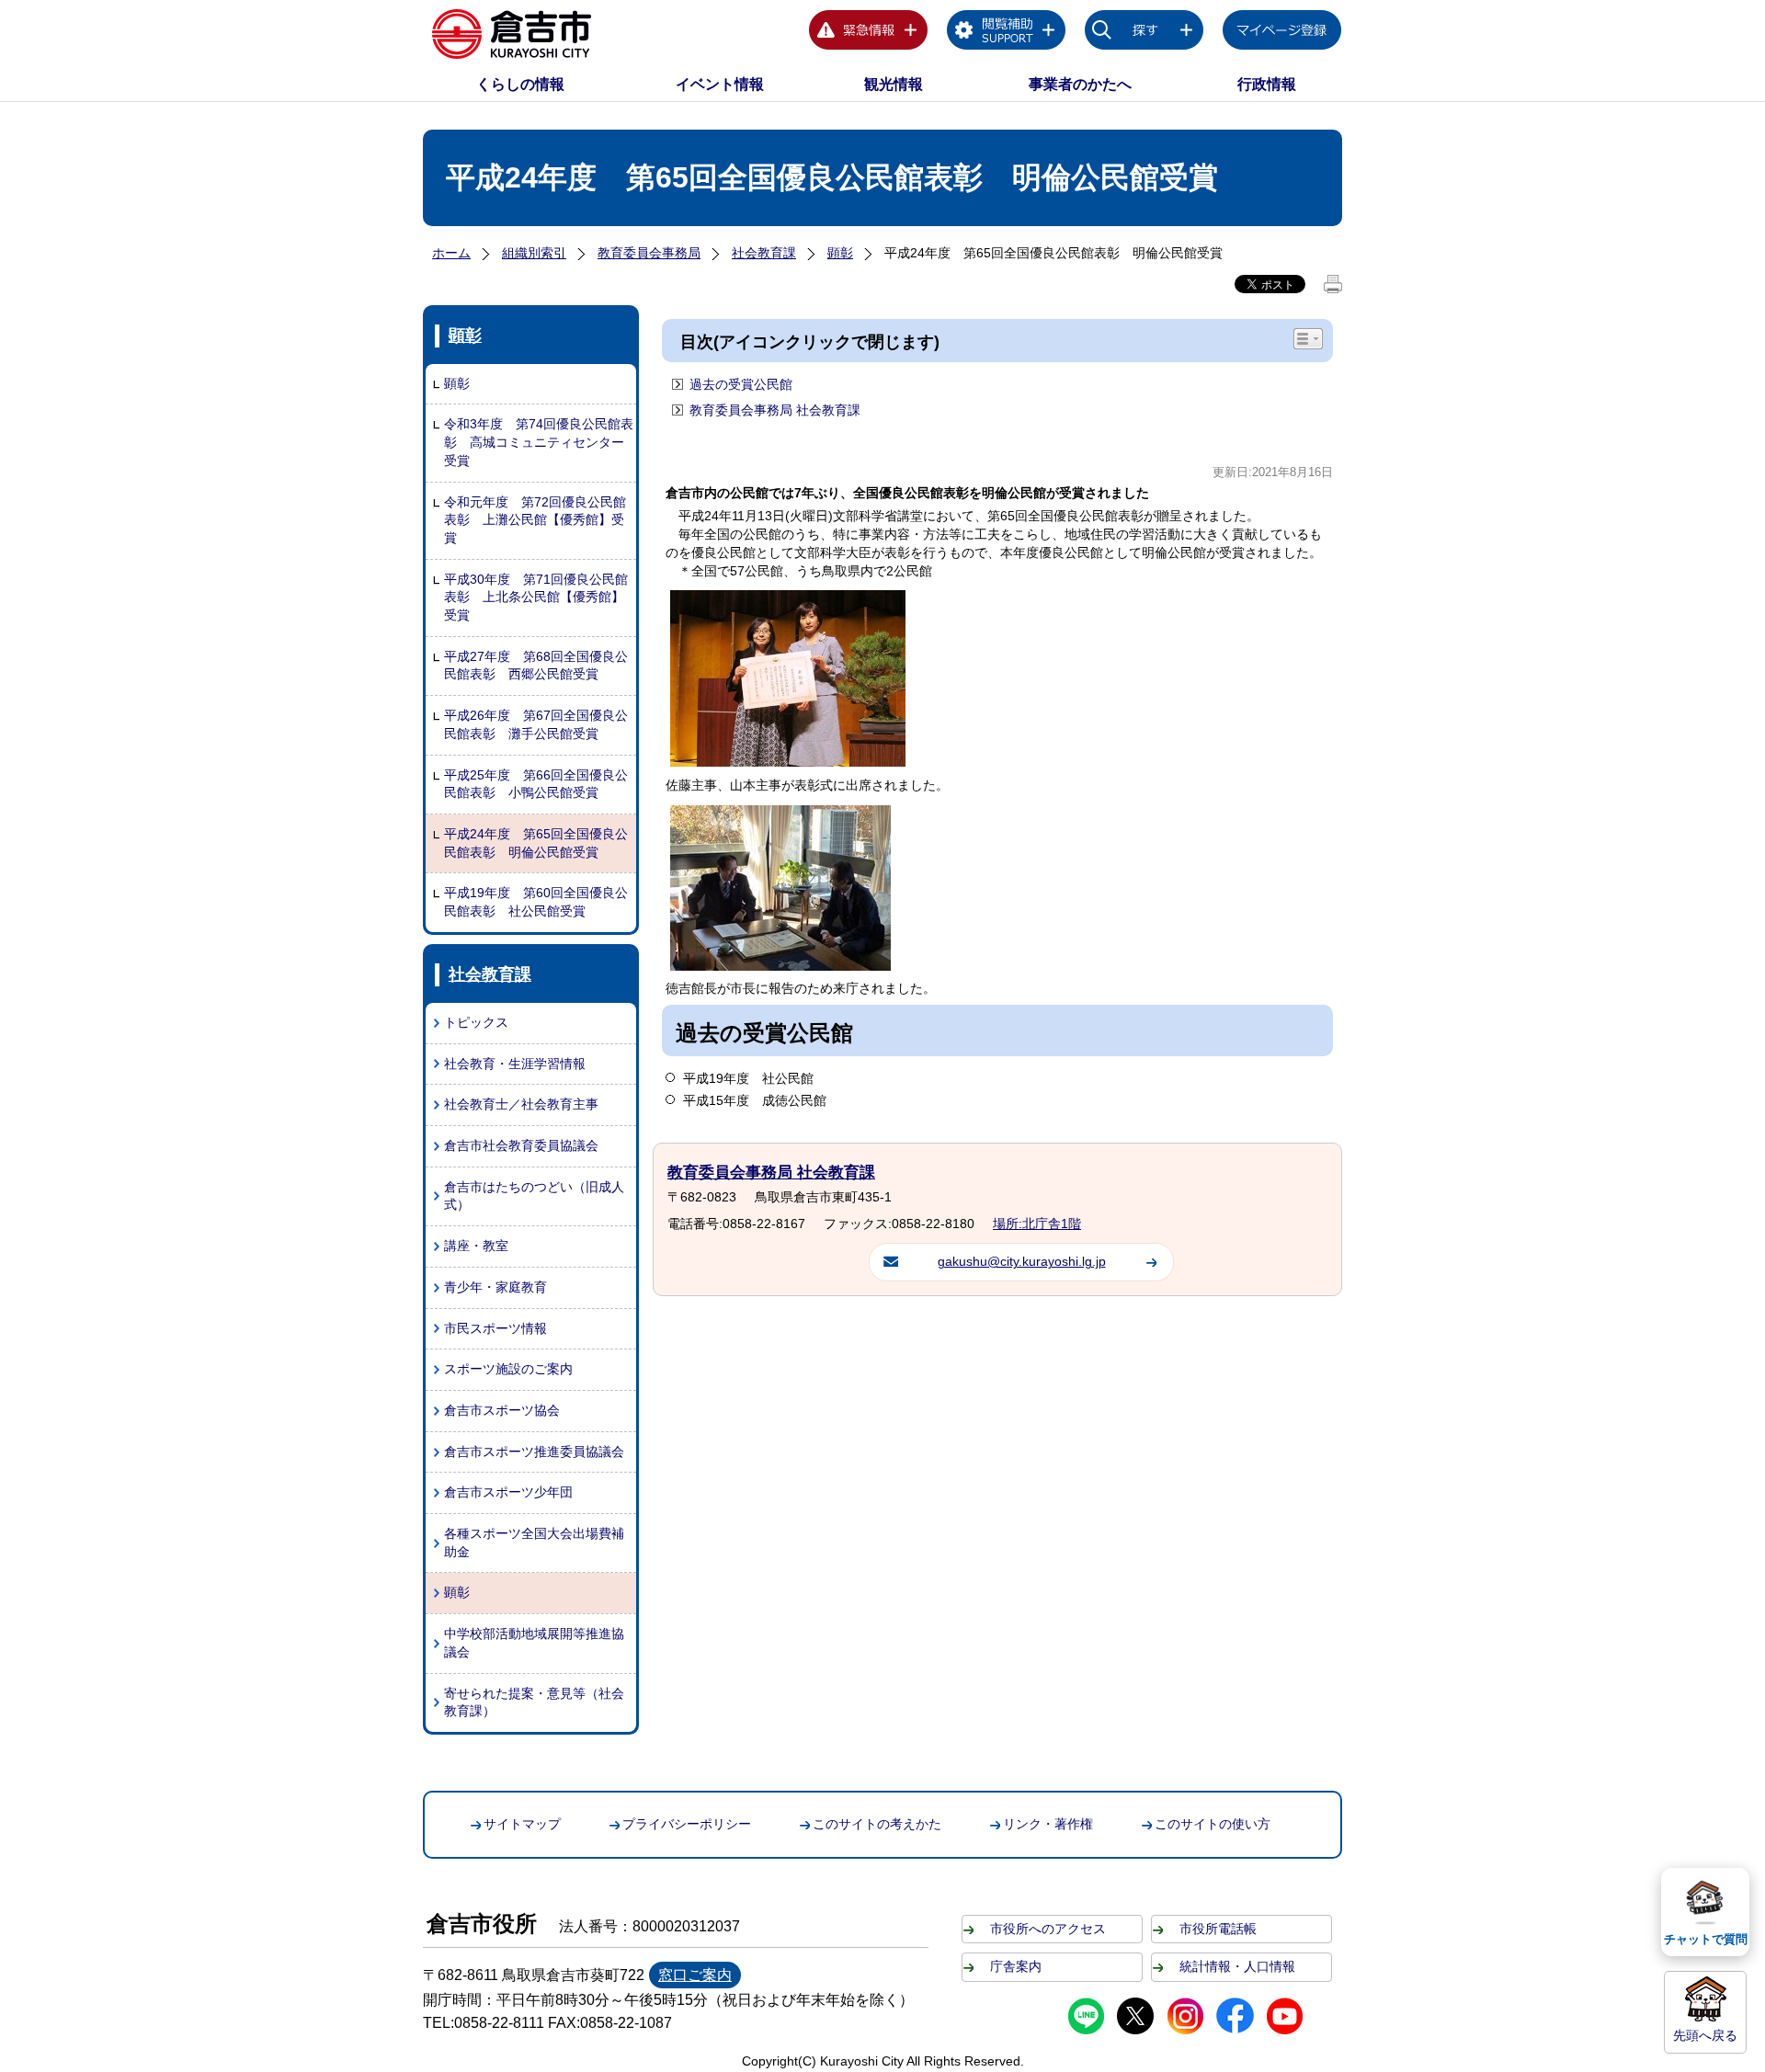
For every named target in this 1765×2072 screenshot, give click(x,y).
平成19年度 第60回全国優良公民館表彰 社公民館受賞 (536, 902)
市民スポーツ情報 (495, 1328)
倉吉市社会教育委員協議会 (521, 1145)
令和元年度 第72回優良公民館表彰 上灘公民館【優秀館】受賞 (535, 520)
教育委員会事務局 (649, 253)
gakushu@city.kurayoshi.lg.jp (1022, 1261)
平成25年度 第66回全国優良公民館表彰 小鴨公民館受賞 (536, 784)
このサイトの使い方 (1213, 1824)
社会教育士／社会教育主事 (521, 1104)
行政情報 (1267, 84)
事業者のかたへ (1080, 84)
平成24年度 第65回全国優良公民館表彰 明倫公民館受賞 (536, 843)
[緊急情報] (869, 33)
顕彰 (840, 253)
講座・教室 (476, 1246)
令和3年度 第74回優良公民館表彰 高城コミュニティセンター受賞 (539, 442)
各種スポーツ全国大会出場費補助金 (534, 1543)
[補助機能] (1007, 33)
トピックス (476, 1022)
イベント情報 (720, 84)
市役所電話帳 (1218, 1929)
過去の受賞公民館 (741, 384)
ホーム (451, 253)
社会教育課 (764, 253)
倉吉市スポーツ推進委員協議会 (534, 1452)
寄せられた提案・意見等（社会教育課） (534, 1702)
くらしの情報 (520, 84)
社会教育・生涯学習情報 (515, 1064)
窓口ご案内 (695, 1975)
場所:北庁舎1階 (1037, 1224)
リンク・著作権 (1048, 1824)
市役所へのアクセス (1048, 1929)
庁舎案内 (1016, 1966)
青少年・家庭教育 (495, 1287)
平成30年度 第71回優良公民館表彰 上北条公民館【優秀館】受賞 (536, 597)
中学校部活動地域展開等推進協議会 (534, 1643)
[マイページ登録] (1282, 33)
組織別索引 (534, 253)
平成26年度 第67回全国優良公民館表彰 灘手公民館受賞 (536, 724)
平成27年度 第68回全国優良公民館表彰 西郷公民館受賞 (536, 666)
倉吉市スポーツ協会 (502, 1410)
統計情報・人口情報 (1237, 1966)
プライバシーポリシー (687, 1824)
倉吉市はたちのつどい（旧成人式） (534, 1196)
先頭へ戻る (1705, 2035)
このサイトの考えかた (877, 1824)
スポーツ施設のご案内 (508, 1369)
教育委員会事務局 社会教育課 (775, 410)
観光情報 (894, 84)
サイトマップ (522, 1824)
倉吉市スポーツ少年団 (508, 1492)
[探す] (1144, 33)
